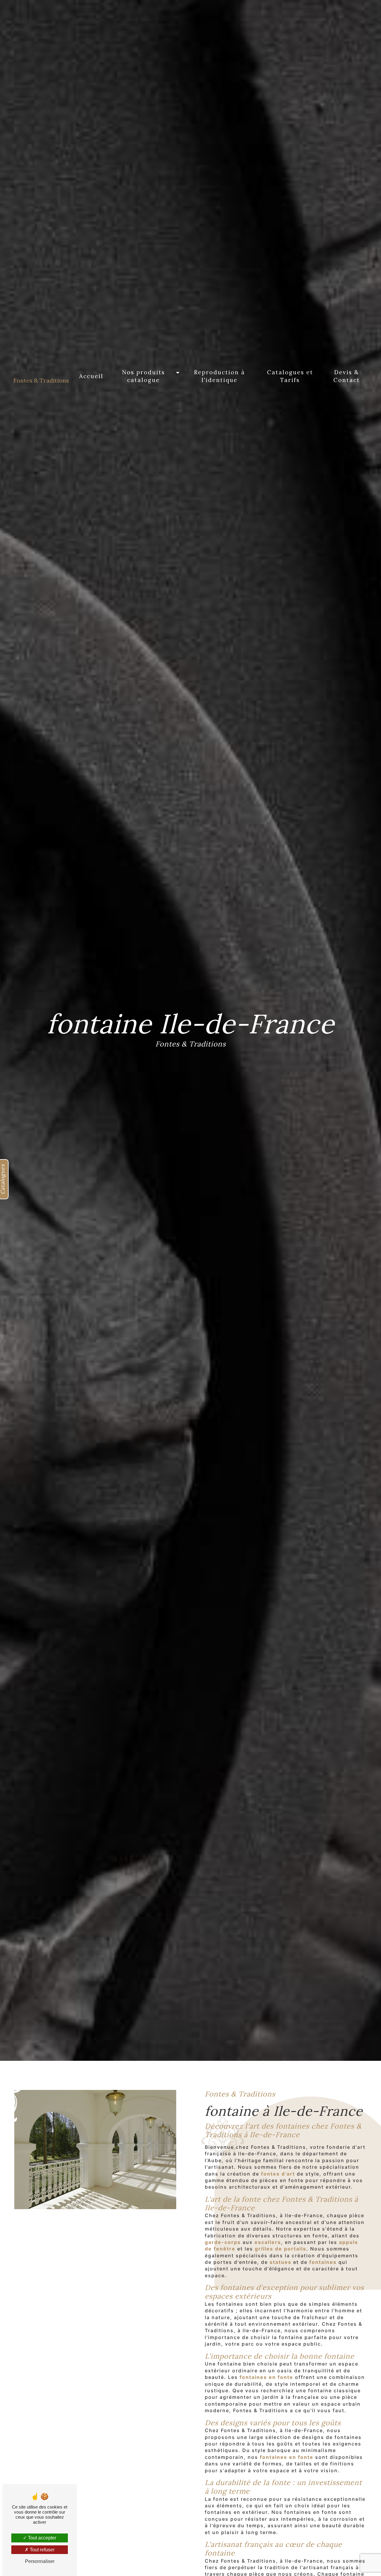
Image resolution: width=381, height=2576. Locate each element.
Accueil (91, 376)
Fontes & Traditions (41, 380)
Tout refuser (42, 2550)
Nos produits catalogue (143, 376)
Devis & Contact (347, 376)
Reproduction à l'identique (220, 376)
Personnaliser (40, 2561)
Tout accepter (42, 2538)
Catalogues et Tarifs (290, 376)
